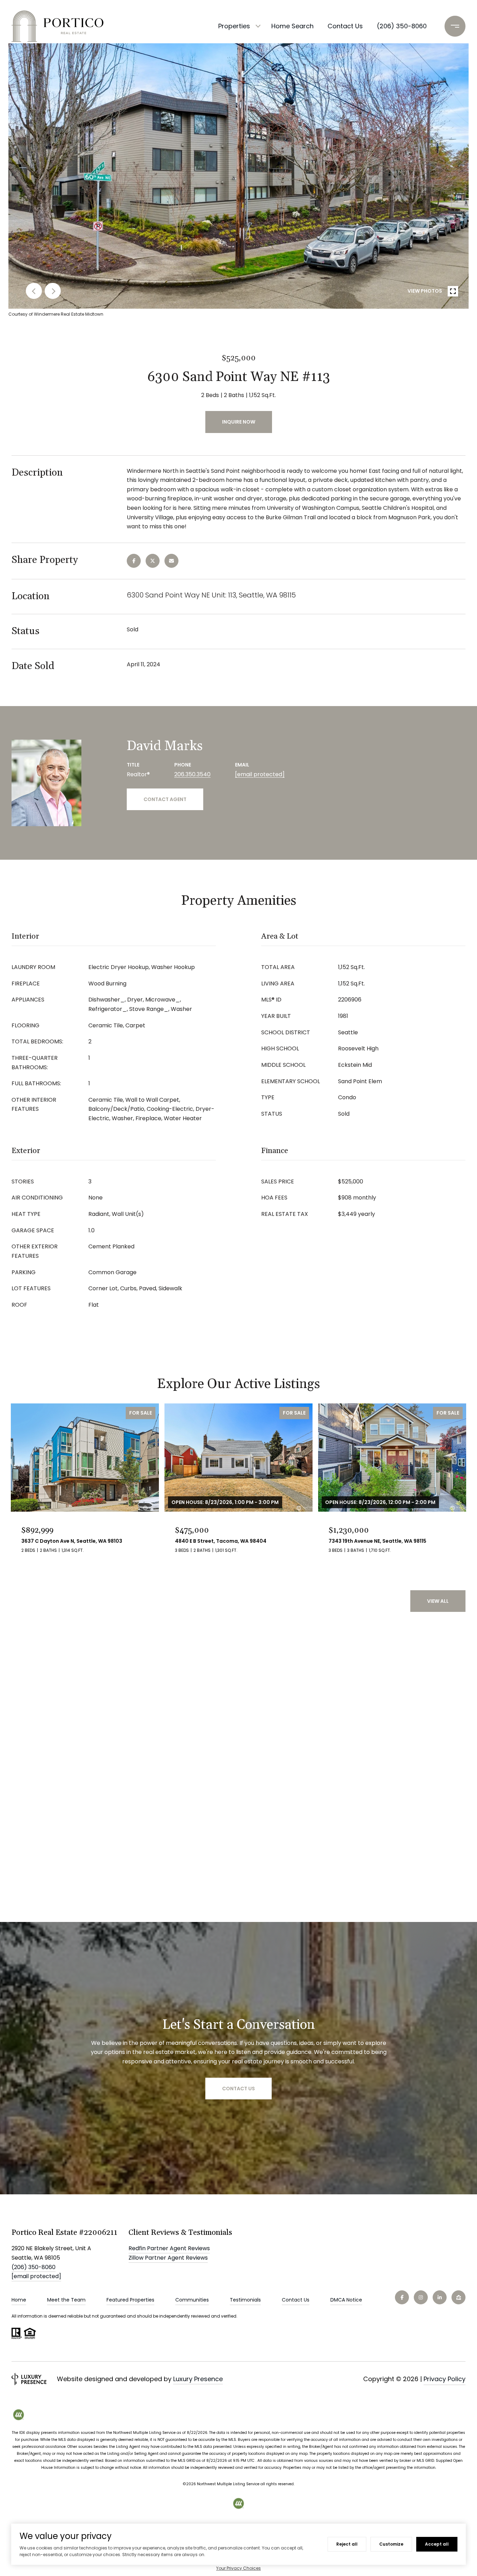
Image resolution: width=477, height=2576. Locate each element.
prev (34, 291)
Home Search (292, 26)
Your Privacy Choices (239, 2568)
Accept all (437, 2544)
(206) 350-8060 (402, 26)
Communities (192, 2300)
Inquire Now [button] (239, 422)
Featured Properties (130, 2300)
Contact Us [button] (239, 2089)
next (53, 291)
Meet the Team (66, 2300)
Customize (391, 2544)
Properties (234, 26)
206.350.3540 (192, 774)
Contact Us (296, 2300)
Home (19, 2300)
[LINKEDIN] (440, 2297)
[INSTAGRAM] (421, 2297)
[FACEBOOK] (402, 2297)
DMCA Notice (346, 2300)
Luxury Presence (198, 2379)
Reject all (347, 2544)
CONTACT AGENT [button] (165, 799)
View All (438, 1601)
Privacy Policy (445, 2379)
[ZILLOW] (458, 2297)
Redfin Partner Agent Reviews (169, 2248)
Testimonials (245, 2300)
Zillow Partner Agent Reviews (168, 2258)
